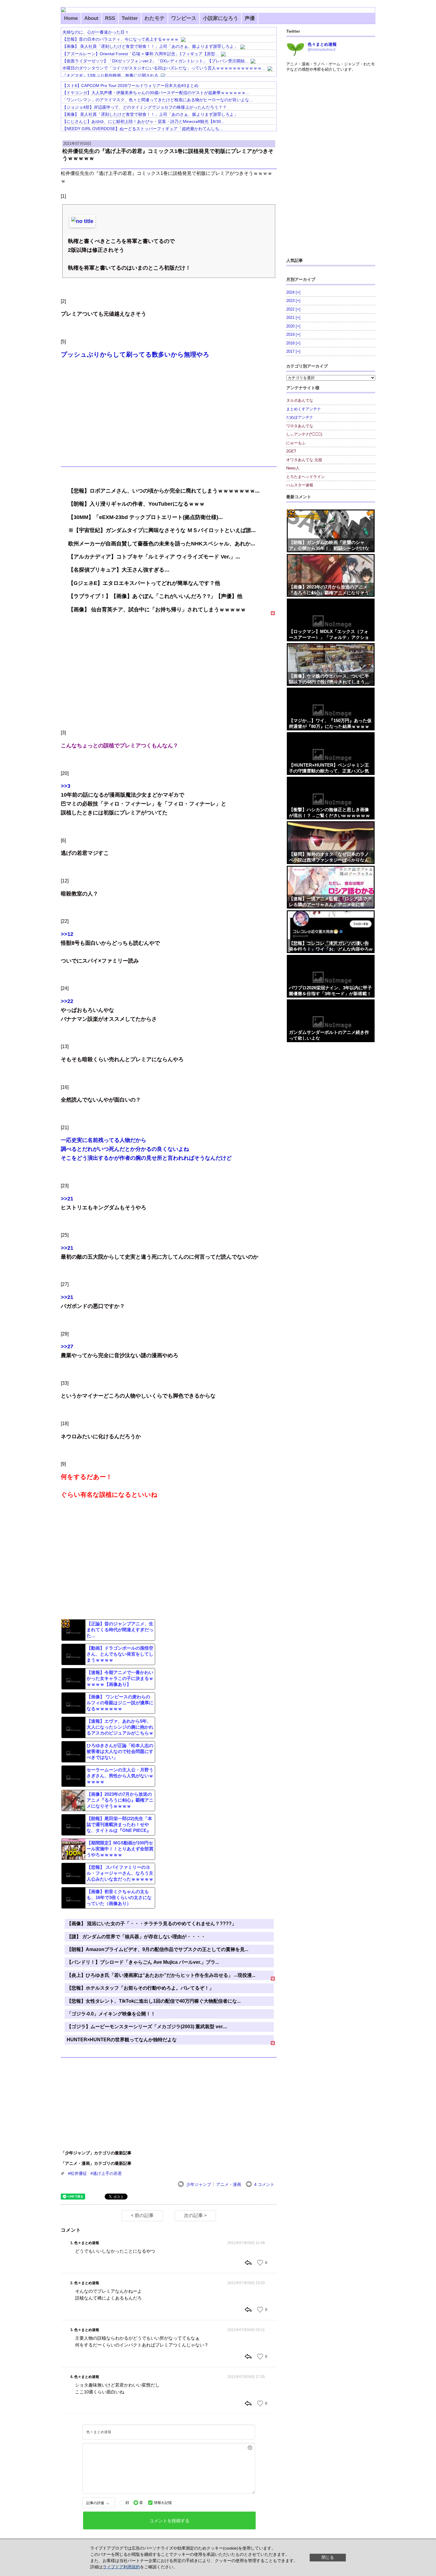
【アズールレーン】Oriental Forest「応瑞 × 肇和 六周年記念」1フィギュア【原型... (140, 54)
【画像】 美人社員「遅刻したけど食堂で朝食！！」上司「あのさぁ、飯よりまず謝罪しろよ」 (150, 46)
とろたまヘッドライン (305, 477)
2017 (290, 351)
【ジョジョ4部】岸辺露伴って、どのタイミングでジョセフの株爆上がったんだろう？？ (144, 107)
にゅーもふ (296, 443)
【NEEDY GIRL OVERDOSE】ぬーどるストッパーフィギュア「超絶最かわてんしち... (143, 129)
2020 (290, 326)
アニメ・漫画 (229, 2184)
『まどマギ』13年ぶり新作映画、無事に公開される (110, 75)
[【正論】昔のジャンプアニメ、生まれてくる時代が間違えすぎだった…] (74, 1630)
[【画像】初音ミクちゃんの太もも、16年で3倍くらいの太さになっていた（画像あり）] (74, 1898)
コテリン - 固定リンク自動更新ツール (66, 1624)
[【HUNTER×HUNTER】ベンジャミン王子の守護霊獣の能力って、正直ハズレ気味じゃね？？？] (331, 754)
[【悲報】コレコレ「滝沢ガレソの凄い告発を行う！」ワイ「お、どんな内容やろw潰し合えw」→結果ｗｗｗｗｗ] (331, 932)
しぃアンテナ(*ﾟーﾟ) (304, 434)
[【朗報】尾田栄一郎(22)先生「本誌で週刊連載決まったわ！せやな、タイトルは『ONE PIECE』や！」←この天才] (74, 1825)
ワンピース (184, 18)
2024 (290, 292)
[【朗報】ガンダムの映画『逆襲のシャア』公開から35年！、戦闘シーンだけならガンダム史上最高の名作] (331, 531)
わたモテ (155, 18)
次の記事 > (195, 2215)
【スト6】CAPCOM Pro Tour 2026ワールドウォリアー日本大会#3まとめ (130, 86)
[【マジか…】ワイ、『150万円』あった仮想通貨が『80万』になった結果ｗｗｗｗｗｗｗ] (331, 709)
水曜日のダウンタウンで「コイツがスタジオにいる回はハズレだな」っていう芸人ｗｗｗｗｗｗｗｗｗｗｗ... (164, 68)
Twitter (130, 18)
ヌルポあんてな (300, 400)
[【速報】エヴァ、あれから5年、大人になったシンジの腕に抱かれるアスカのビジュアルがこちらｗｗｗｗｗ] (74, 1727)
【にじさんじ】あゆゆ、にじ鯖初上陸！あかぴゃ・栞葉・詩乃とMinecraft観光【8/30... (143, 121)
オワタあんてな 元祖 (304, 460)
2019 (290, 334)
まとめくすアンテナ (304, 409)
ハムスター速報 (300, 485)
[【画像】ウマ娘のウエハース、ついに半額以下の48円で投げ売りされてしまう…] (331, 664)
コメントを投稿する (170, 2521)
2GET (291, 451)
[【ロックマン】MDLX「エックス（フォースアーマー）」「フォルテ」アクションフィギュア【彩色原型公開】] (331, 620)
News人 (293, 468)
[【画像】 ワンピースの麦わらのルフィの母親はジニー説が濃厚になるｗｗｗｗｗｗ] (74, 1703)
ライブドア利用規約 (121, 2567)
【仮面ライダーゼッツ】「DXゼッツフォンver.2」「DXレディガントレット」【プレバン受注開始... (155, 61)
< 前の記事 (142, 2215)
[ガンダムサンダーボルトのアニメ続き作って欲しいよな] (331, 1021)
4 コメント (264, 2184)
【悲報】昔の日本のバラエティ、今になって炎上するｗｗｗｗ (120, 39)
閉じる (328, 2557)
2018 (290, 343)
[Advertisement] (113, 420)
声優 (250, 18)
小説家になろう (221, 18)
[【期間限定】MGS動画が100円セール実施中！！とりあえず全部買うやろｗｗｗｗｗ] (74, 1849)
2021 (290, 318)
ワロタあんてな (300, 426)
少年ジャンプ (199, 2184)
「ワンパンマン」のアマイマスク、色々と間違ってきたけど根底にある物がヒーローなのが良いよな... (157, 100)
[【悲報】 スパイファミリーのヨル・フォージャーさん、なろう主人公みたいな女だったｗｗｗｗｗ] (74, 1874)
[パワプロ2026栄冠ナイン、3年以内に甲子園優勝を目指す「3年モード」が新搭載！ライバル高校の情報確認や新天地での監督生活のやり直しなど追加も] (331, 976)
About (91, 18)
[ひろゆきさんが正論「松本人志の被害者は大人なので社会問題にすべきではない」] (74, 1752)
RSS (110, 18)
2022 (290, 309)
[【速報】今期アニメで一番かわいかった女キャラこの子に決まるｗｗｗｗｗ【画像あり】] (74, 1679)
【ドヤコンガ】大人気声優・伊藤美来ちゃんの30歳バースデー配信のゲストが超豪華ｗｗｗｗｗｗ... (156, 93)
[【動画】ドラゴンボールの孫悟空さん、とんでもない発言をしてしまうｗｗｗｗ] (74, 1654)
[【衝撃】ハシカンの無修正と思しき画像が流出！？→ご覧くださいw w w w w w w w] (331, 798)
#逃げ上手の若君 (106, 2173)
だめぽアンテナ (300, 417)
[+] (298, 292)
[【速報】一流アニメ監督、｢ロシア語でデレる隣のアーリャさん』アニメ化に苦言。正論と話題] (331, 887)
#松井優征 (77, 2173)
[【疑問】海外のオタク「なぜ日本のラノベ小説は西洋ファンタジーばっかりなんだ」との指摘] (331, 843)
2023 (290, 301)
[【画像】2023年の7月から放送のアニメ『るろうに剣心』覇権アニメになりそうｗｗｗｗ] (74, 1800)
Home (71, 18)
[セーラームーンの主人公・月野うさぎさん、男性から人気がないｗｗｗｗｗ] (74, 1776)
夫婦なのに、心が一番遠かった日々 (96, 32)
